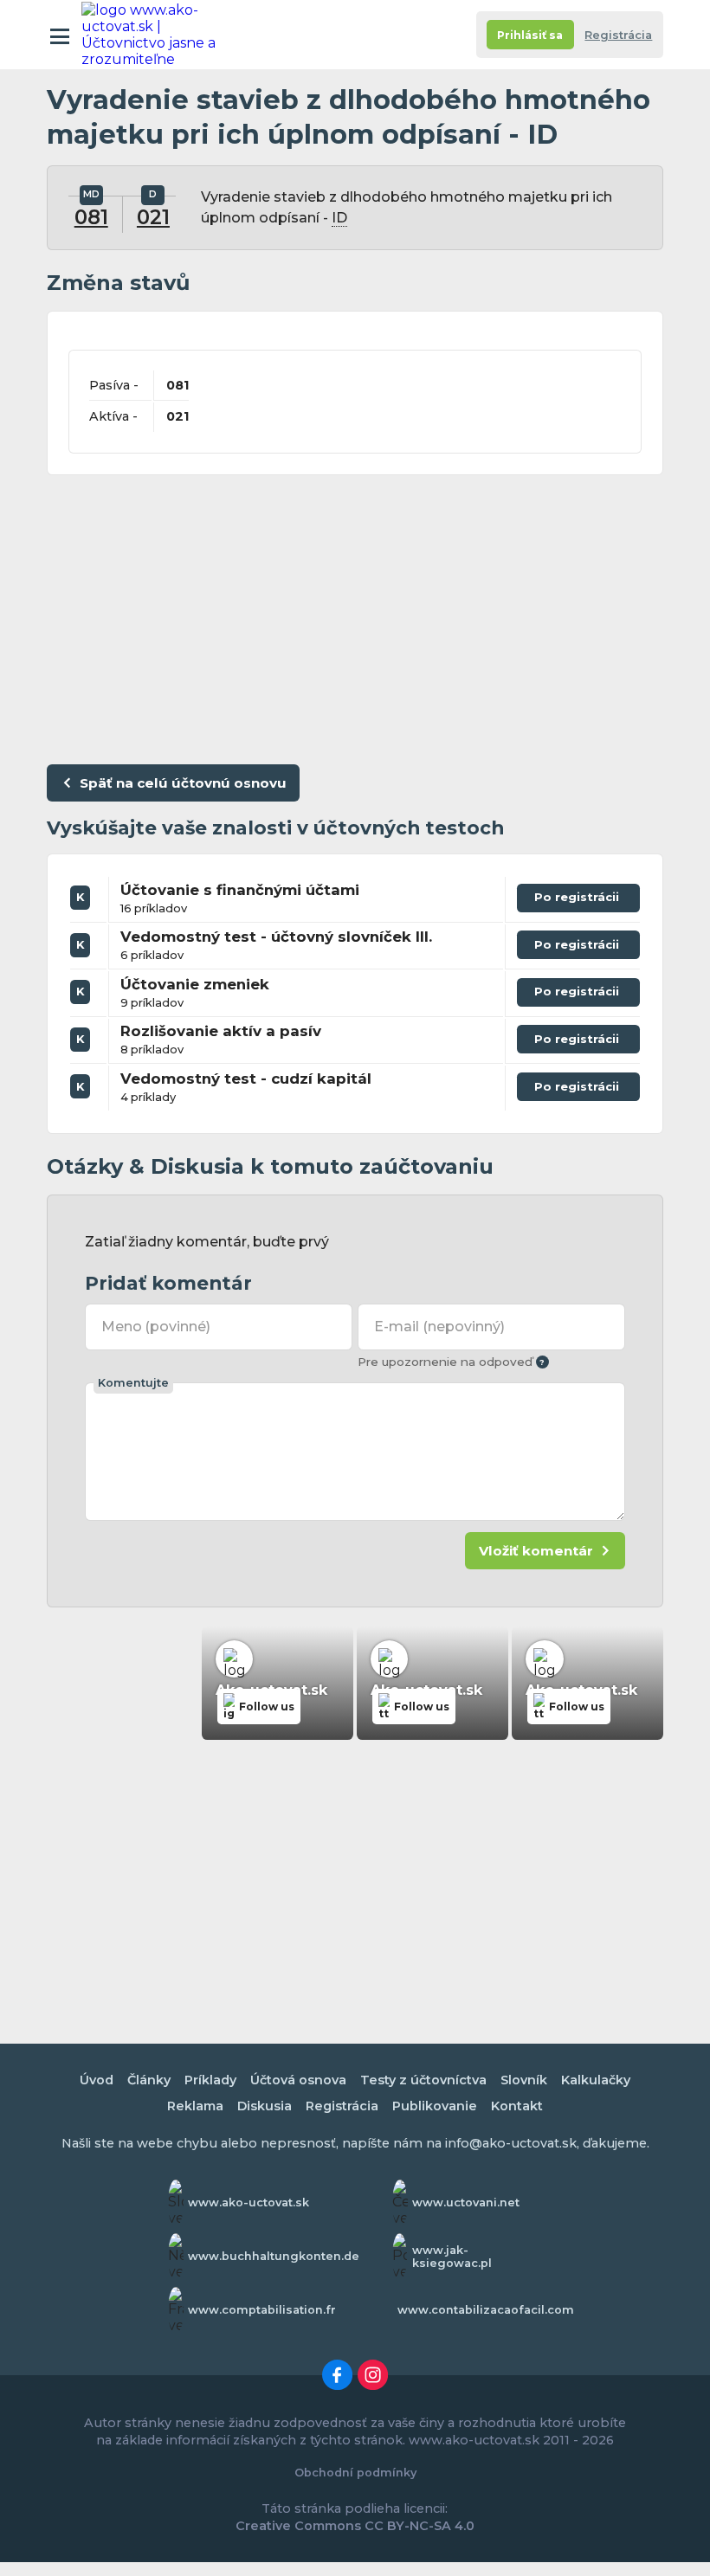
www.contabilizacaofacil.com (486, 2310)
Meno (156, 1327)
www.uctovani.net (466, 2202)
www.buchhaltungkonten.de (274, 2256)
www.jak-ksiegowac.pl (452, 2257)
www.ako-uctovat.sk (248, 2202)
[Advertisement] (355, 615)
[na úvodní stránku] (158, 35)
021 (153, 217)
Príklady (210, 2080)
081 (91, 217)
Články (149, 2080)
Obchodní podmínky (355, 2473)
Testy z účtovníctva (423, 2080)
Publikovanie (435, 2106)
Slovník (524, 2080)
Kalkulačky (596, 2080)
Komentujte (133, 1383)
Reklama (195, 2106)
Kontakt (517, 2106)
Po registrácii (578, 901)
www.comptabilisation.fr (262, 2310)
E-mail (439, 1327)
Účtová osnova (298, 2080)
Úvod (97, 2080)
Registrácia (618, 35)
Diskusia (265, 2106)
